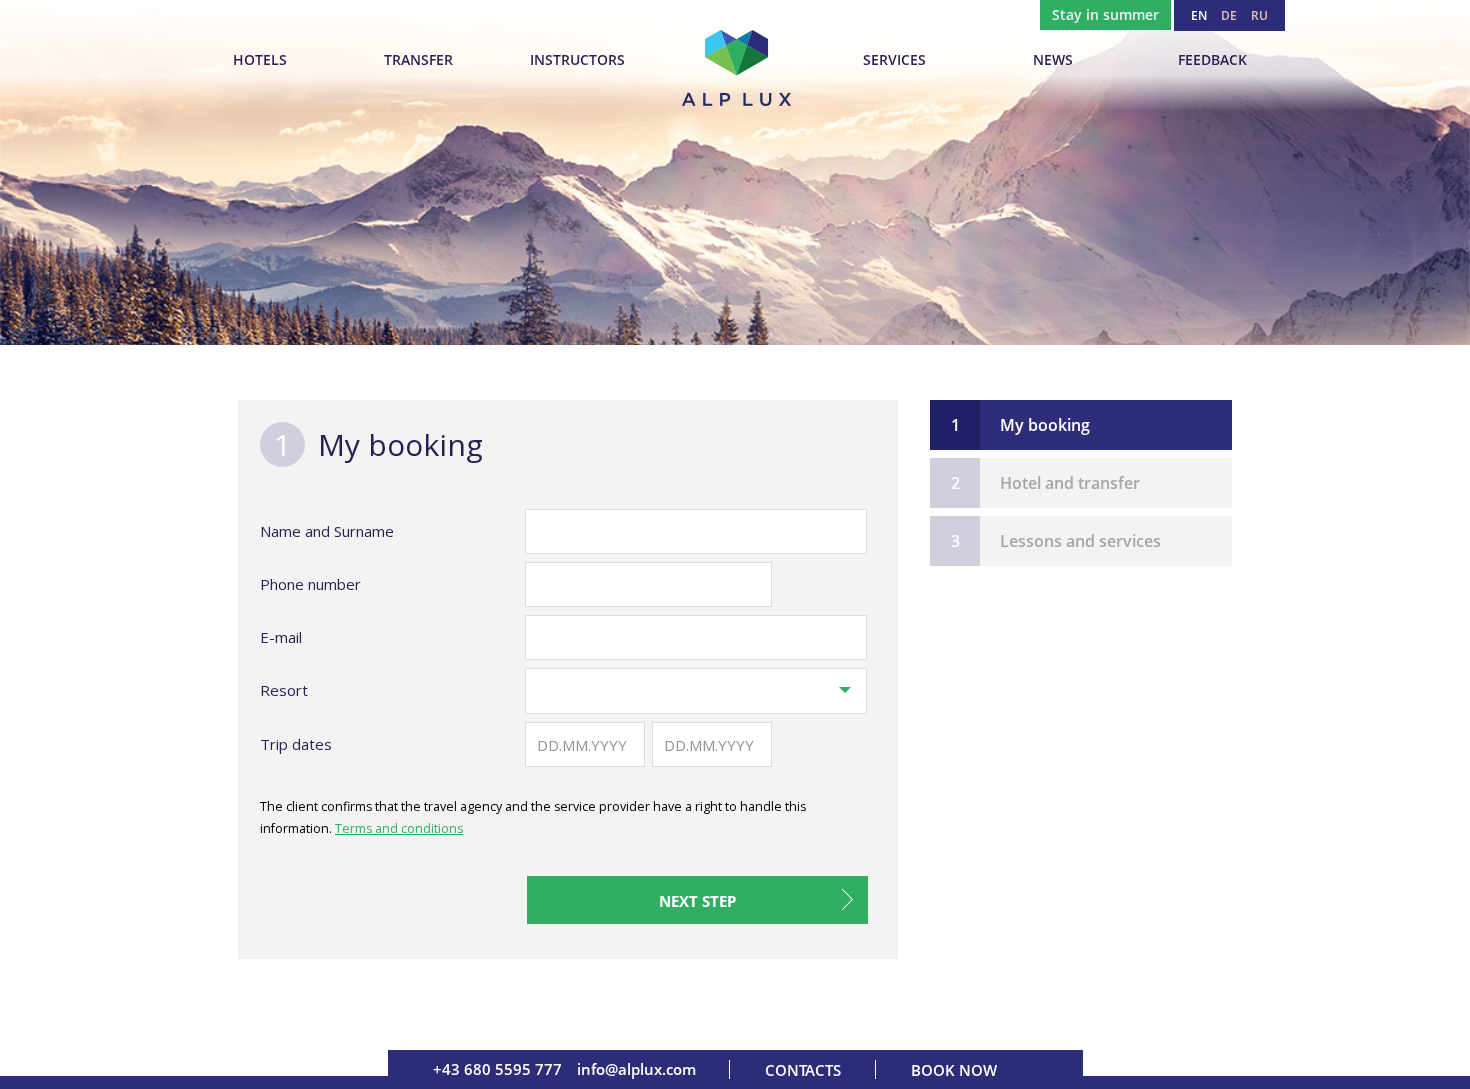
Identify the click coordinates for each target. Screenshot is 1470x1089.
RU (1259, 15)
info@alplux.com (636, 1069)
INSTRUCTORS (577, 59)
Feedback (1212, 59)
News (1053, 59)
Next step (697, 901)
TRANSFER (418, 59)
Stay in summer (1105, 14)
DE (1229, 15)
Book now (954, 1070)
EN (1199, 15)
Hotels (260, 59)
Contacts (803, 1070)
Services (894, 59)
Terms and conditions (399, 828)
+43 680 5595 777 (497, 1069)
